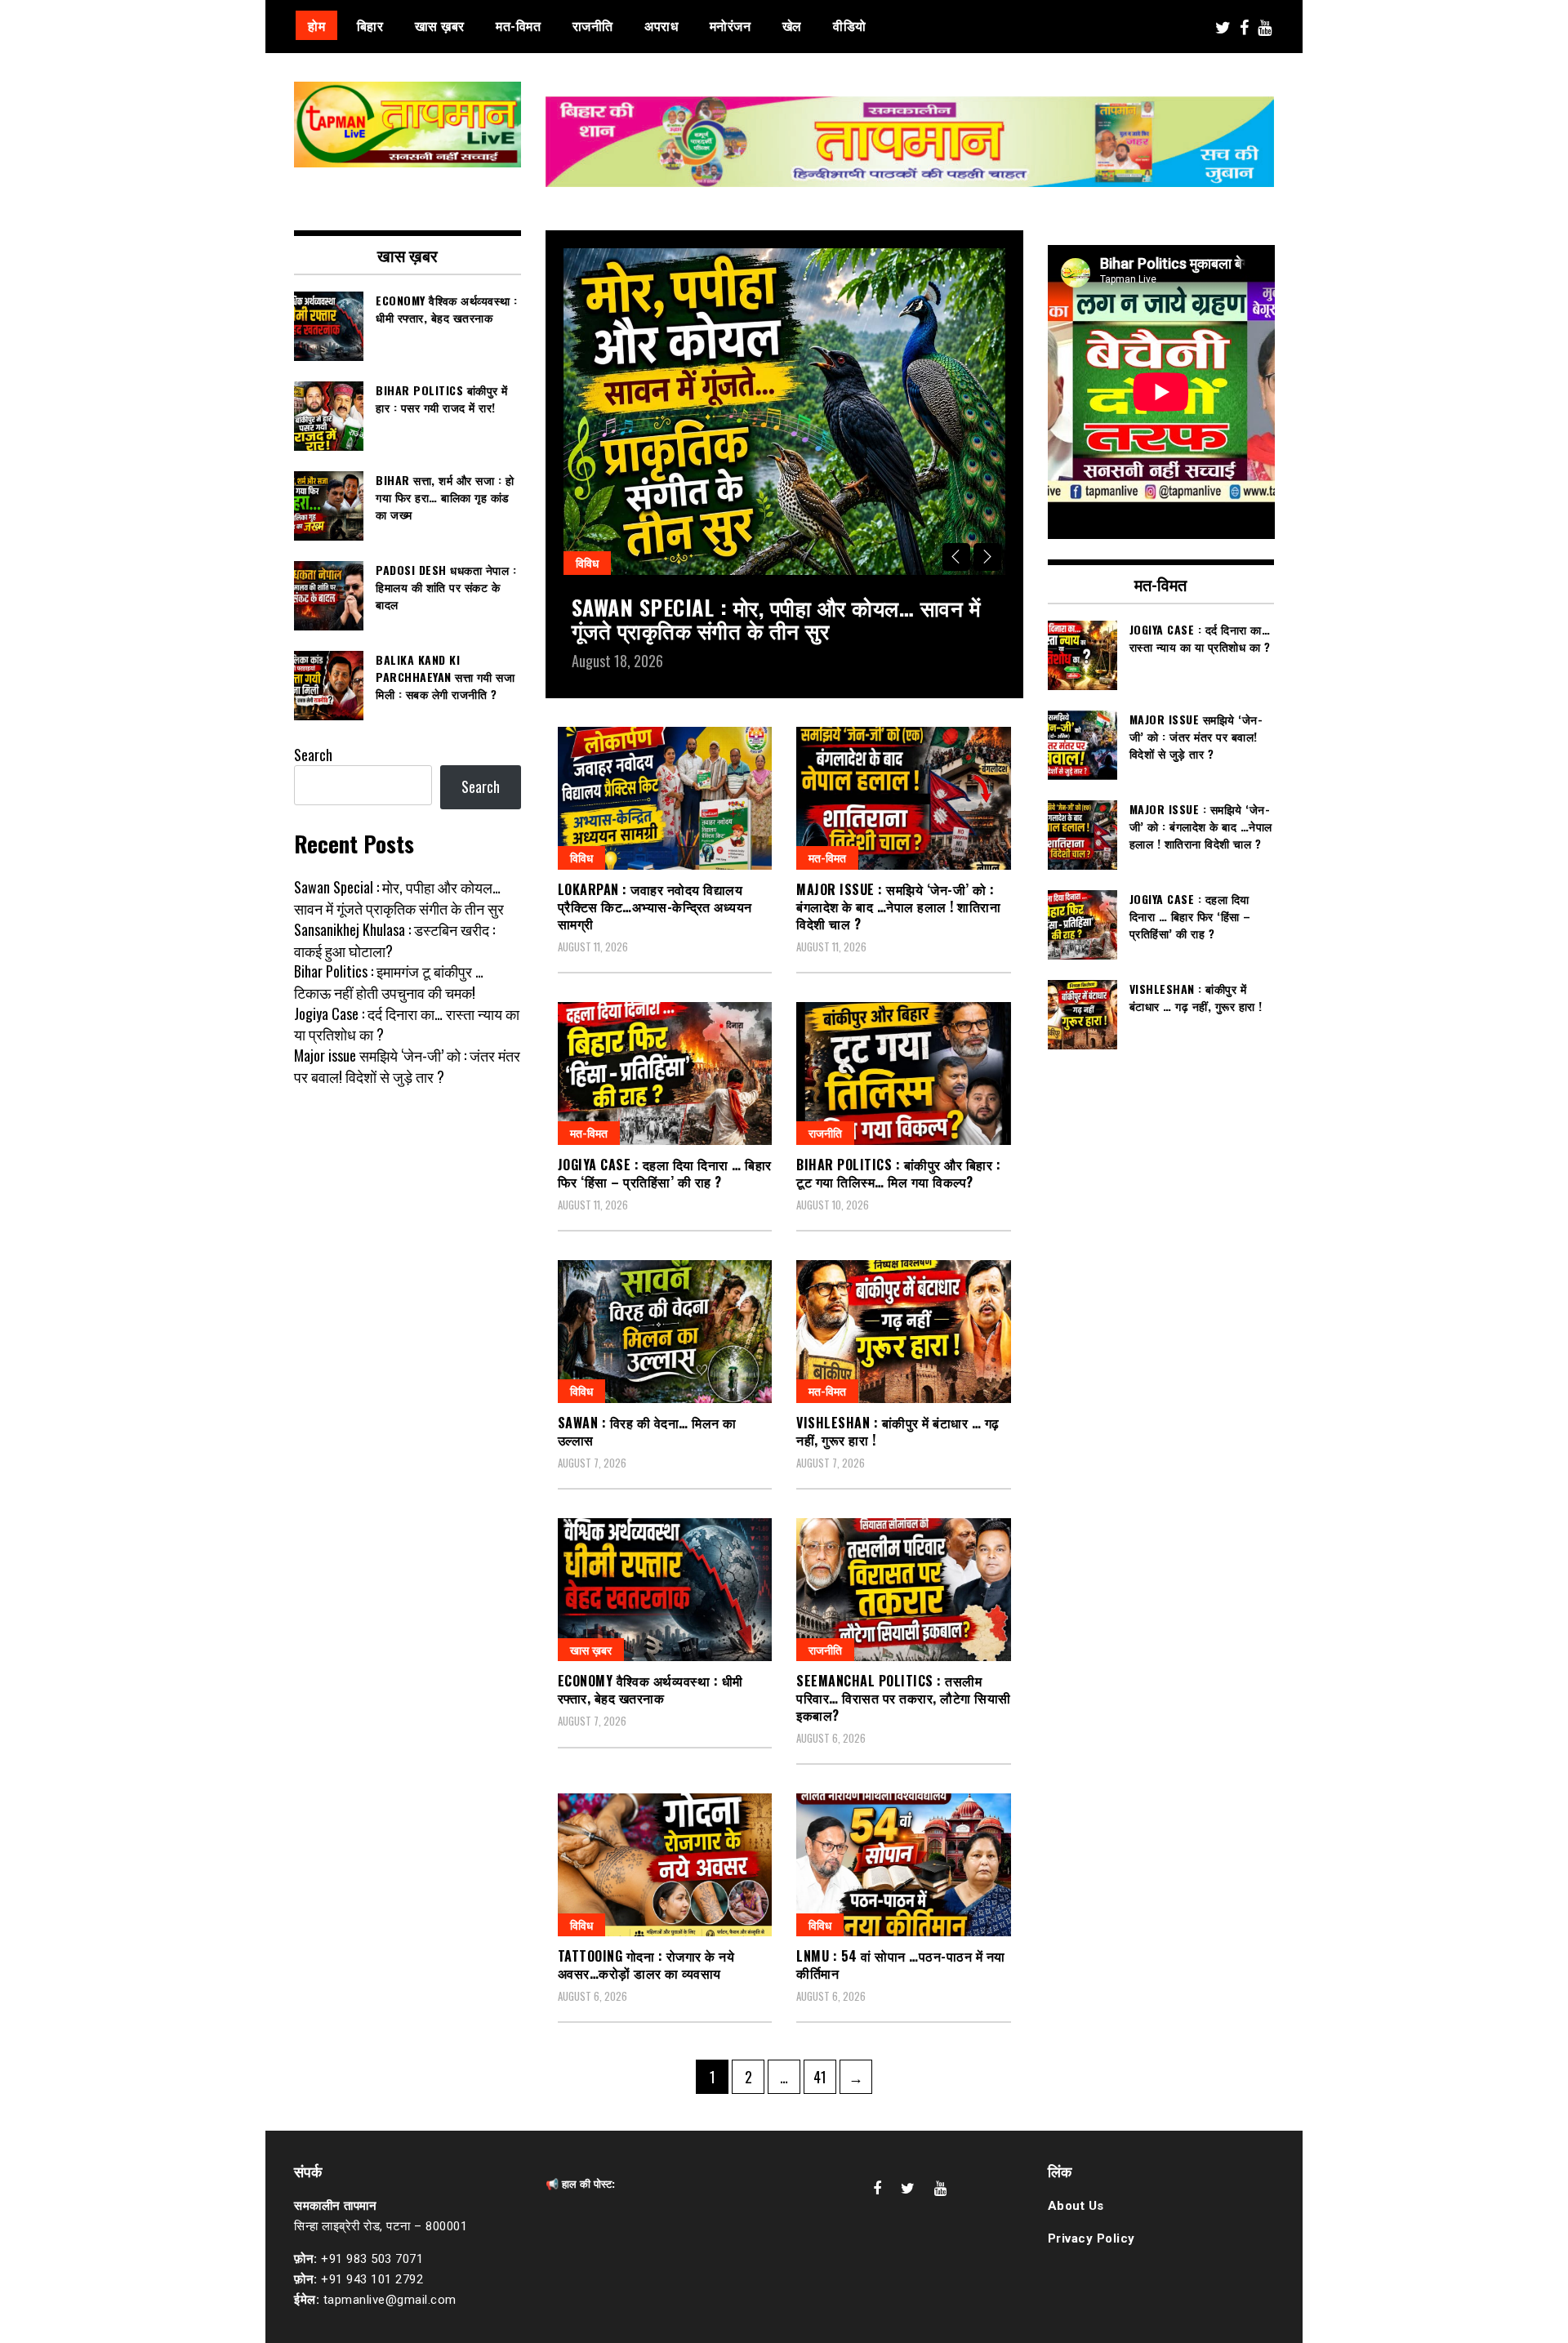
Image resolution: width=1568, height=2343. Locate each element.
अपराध (661, 25)
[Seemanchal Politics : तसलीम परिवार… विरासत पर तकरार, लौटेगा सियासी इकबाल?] (904, 1590)
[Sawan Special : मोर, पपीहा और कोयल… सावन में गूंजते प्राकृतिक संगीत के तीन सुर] (784, 412)
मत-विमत (518, 25)
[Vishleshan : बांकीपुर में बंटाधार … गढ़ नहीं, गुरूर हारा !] (904, 1332)
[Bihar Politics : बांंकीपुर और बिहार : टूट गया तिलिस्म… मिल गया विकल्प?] (904, 1074)
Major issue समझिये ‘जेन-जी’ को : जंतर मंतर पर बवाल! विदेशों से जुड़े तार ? (407, 1066)
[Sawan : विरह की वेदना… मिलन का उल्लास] (665, 1332)
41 (824, 2076)
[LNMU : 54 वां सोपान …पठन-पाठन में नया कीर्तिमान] (904, 1865)
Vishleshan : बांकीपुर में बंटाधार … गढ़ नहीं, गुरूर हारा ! (898, 1431)
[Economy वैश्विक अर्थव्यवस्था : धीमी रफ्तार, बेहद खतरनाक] (665, 1590)
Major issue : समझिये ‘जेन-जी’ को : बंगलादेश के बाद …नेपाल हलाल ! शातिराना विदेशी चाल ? (898, 906)
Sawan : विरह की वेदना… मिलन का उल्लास (647, 1431)
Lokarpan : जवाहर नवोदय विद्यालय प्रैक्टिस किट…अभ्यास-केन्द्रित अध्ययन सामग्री (655, 906)
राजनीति (593, 25)
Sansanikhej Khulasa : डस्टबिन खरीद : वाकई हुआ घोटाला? (394, 940)
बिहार (370, 25)
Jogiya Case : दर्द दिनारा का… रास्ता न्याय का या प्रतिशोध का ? (407, 1024)
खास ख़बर (440, 25)
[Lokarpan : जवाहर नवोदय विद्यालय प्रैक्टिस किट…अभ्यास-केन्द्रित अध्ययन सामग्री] (665, 798)
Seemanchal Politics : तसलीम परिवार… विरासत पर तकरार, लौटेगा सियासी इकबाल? (904, 1698)
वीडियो (850, 25)
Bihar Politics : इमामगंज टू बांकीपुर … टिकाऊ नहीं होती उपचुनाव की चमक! (389, 982)
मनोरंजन (731, 25)
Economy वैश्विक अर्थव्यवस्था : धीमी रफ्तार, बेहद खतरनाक (650, 1689)
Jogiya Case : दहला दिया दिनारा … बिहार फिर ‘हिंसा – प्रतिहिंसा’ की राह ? (665, 1173)
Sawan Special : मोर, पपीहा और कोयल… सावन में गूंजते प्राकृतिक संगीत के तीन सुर (776, 619)
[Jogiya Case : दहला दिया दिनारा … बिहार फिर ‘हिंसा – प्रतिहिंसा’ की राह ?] (665, 1074)
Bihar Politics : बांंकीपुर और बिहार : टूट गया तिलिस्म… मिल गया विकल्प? (898, 1173)
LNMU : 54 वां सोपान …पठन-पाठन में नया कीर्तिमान (901, 1964)
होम (316, 25)
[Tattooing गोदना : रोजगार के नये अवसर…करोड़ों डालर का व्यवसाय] (665, 1865)
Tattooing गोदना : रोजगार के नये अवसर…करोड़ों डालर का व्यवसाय (646, 1964)
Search (313, 755)
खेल (792, 25)
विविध (587, 562)
